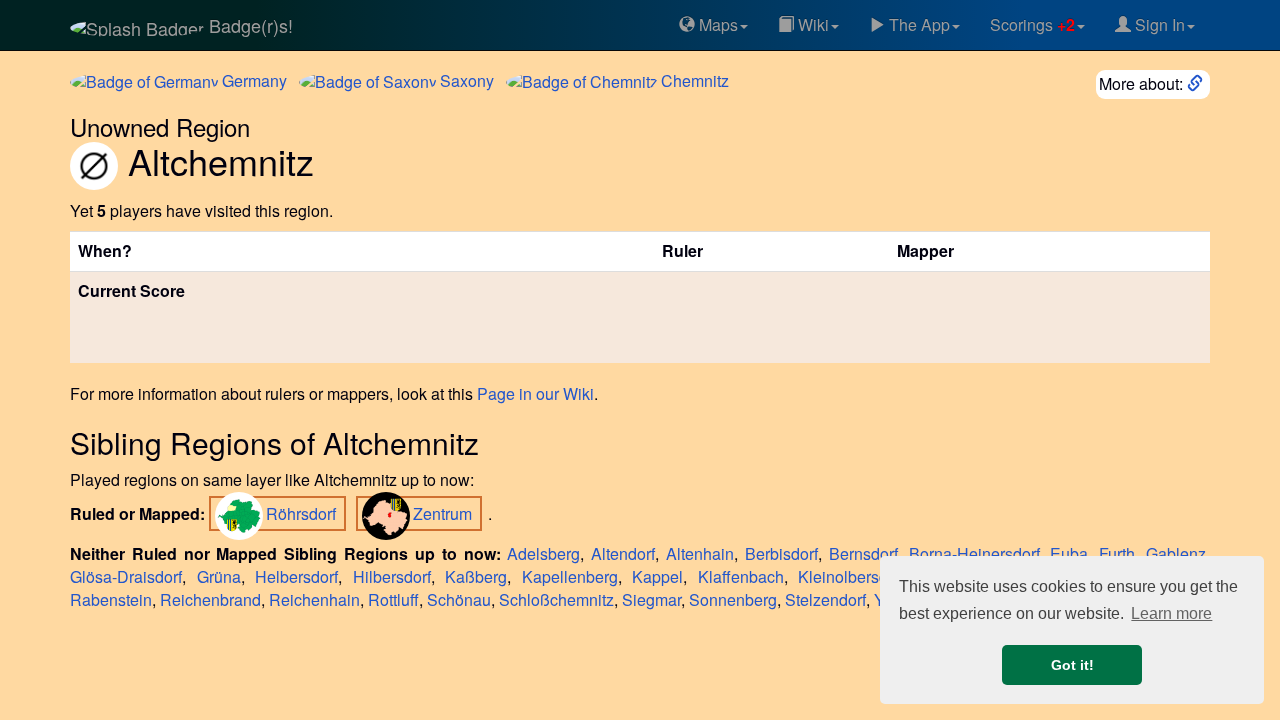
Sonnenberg (733, 599)
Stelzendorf (825, 599)
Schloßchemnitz (556, 599)
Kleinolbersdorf (852, 576)
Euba (1069, 553)
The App (917, 24)
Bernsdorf (863, 553)
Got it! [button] (1072, 665)
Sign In (1158, 24)
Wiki (811, 24)
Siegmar (651, 599)
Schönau (459, 599)
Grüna (219, 576)
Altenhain (700, 553)
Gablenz (1176, 553)
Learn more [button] (1171, 613)
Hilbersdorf (392, 576)
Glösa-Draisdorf (126, 576)
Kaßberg (476, 576)
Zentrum (444, 513)
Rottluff (393, 599)
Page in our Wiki (535, 393)
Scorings (1032, 24)
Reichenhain (314, 599)
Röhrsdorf (303, 513)
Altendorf (623, 553)
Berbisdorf (781, 553)
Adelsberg (543, 553)
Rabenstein (111, 599)
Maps (716, 24)
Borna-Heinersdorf (974, 553)
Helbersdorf (296, 576)
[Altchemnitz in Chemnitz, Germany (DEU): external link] (1197, 83)
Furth (1117, 553)
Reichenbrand (210, 599)
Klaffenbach (741, 576)
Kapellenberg (570, 576)
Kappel (657, 576)
